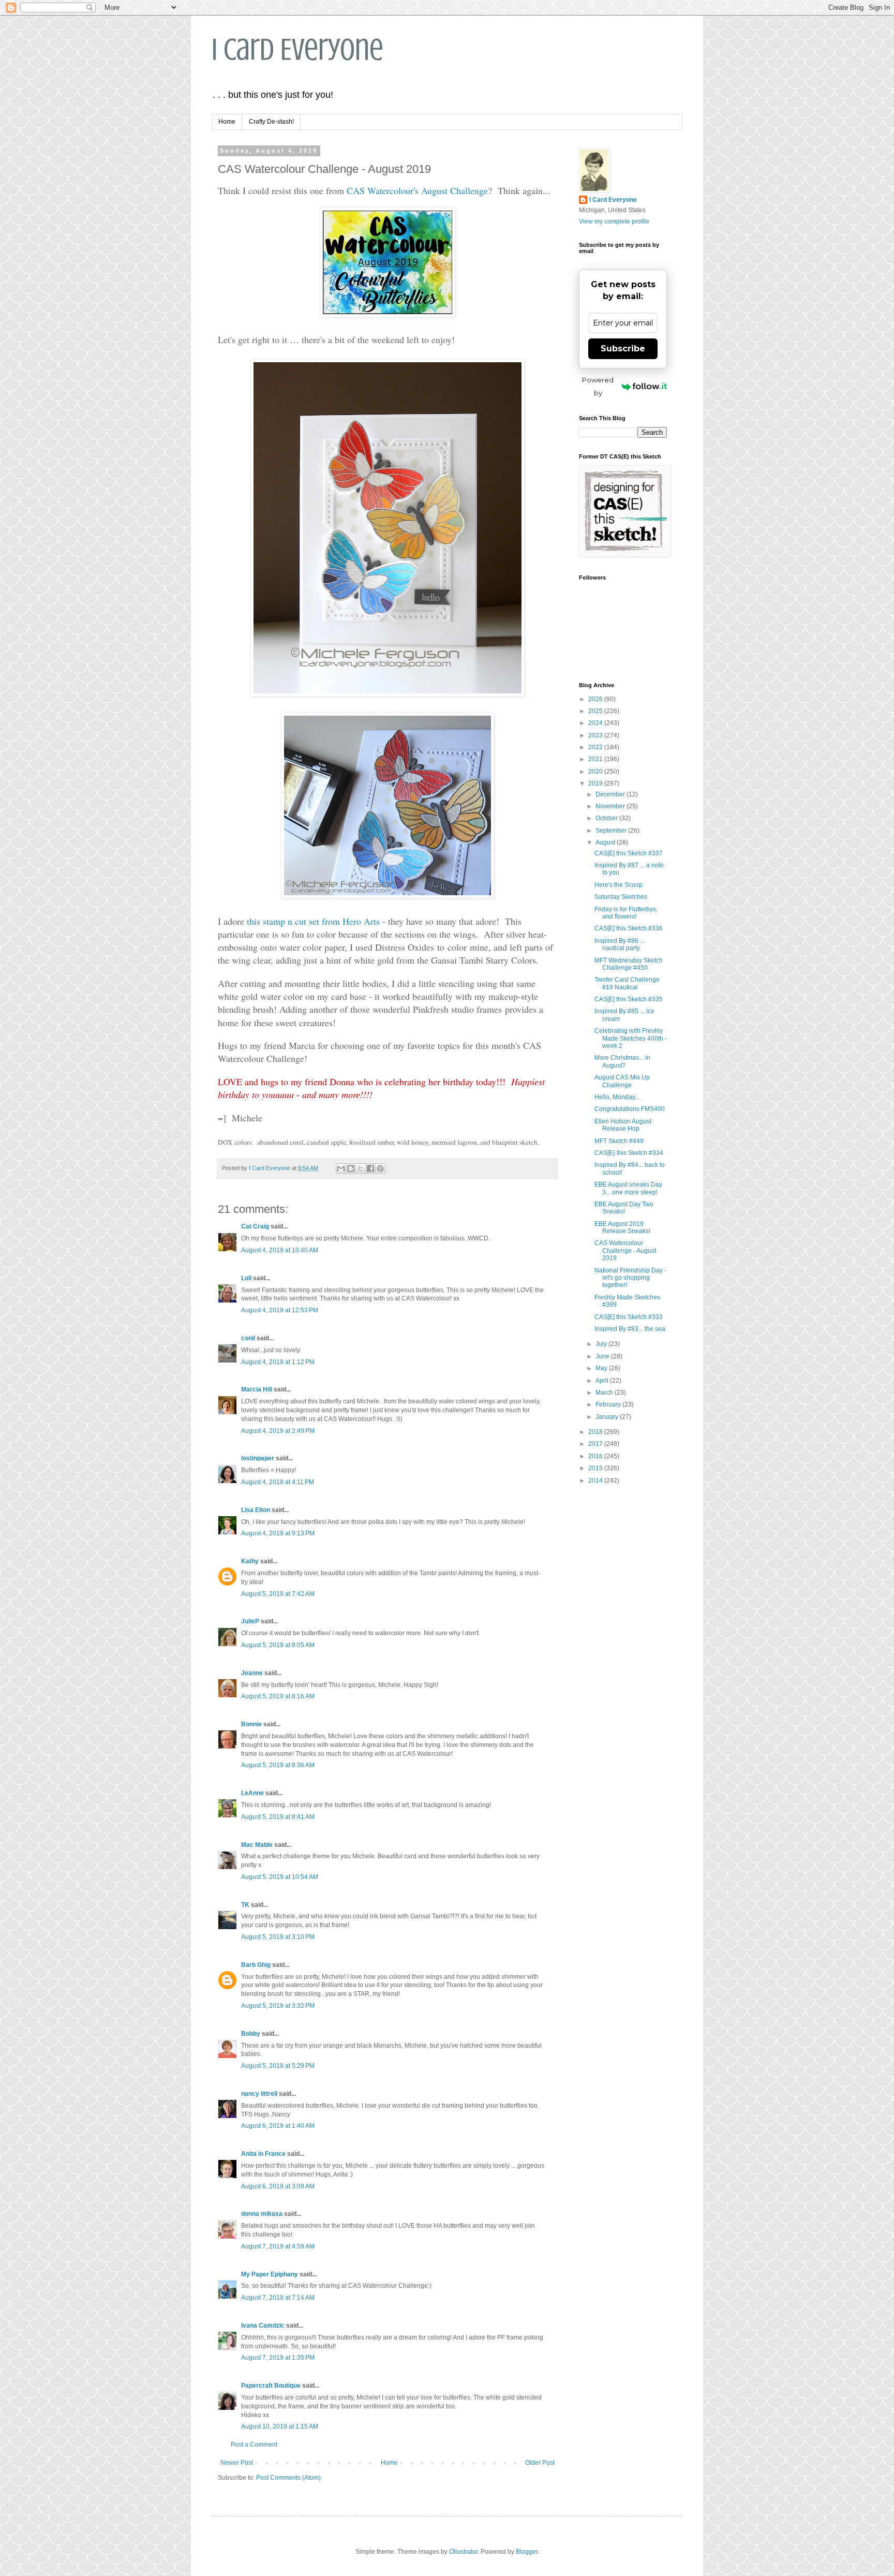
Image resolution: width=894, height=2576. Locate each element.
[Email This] (341, 1168)
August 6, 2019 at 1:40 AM (278, 2126)
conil (248, 1338)
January (608, 1417)
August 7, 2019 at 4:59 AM (278, 2246)
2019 (596, 783)
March (605, 1393)
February (609, 1404)
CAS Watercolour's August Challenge (417, 190)
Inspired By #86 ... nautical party (620, 944)
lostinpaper (258, 1458)
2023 (596, 735)
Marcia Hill (257, 1389)
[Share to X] (361, 1168)
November (611, 806)
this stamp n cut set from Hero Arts (313, 921)
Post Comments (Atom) (288, 2478)
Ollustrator (463, 2552)
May (602, 1368)
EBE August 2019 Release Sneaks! (622, 1227)
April (603, 1381)
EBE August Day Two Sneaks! (624, 1208)
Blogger (527, 2552)
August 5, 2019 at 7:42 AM (278, 1594)
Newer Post (237, 2463)
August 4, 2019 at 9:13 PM (278, 1533)
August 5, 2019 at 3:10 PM (278, 1937)
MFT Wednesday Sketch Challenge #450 (629, 964)
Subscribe (623, 349)
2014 (596, 1481)
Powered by (598, 386)
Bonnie (251, 1724)
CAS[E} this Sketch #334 (629, 1153)
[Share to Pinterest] (380, 1168)
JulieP (250, 1621)
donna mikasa (262, 2214)
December (611, 794)
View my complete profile (614, 221)
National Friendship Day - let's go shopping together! (630, 1278)
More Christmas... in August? (622, 1061)
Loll (246, 1278)
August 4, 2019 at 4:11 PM (278, 1482)
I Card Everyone (297, 49)
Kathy (250, 1561)
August (606, 842)
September (612, 831)
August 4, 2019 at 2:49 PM (278, 1431)
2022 (596, 747)
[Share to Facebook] (370, 1168)
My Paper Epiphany (270, 2274)
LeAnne (252, 1793)
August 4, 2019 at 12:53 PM (280, 1310)
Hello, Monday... (617, 1097)
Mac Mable (257, 1845)
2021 (596, 759)
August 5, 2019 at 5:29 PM (278, 2066)
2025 (596, 711)
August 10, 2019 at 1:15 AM (280, 2426)
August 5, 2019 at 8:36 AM (278, 1765)
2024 (596, 723)
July (602, 1344)
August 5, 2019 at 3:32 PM (278, 2006)
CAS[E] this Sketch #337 (629, 853)
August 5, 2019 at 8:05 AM (278, 1645)
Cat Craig (255, 1226)
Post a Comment (254, 2445)
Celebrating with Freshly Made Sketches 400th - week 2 (631, 1038)
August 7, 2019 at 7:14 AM (278, 2298)
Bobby (251, 2034)
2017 (596, 1444)
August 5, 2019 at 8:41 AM (278, 1817)
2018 (596, 1432)
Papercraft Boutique (271, 2386)
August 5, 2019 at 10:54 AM (280, 1877)
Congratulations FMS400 (630, 1109)
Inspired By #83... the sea (630, 1329)
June (603, 1356)
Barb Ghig (256, 1965)
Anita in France (263, 2154)
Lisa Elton (256, 1510)
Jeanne (252, 1673)
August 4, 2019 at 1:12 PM (278, 1362)
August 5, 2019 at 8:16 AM (278, 1696)
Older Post (540, 2463)
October (607, 818)
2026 (596, 699)
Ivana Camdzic (263, 2326)
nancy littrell (259, 2094)
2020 (596, 772)
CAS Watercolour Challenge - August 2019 (625, 1250)
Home (227, 122)
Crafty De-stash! (271, 122)
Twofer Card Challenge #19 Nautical (627, 983)
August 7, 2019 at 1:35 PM (278, 2358)
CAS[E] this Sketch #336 (629, 928)
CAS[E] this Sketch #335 (629, 999)
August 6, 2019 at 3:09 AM (278, 2186)
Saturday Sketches (621, 897)
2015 (596, 1468)
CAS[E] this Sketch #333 (629, 1317)
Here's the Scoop (619, 885)
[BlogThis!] (351, 1168)
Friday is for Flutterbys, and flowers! (626, 913)
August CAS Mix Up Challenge (622, 1081)
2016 (596, 1456)
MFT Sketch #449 (619, 1141)
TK (245, 1905)
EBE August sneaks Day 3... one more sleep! (628, 1188)
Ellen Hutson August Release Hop (623, 1125)
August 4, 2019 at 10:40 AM (280, 1250)
